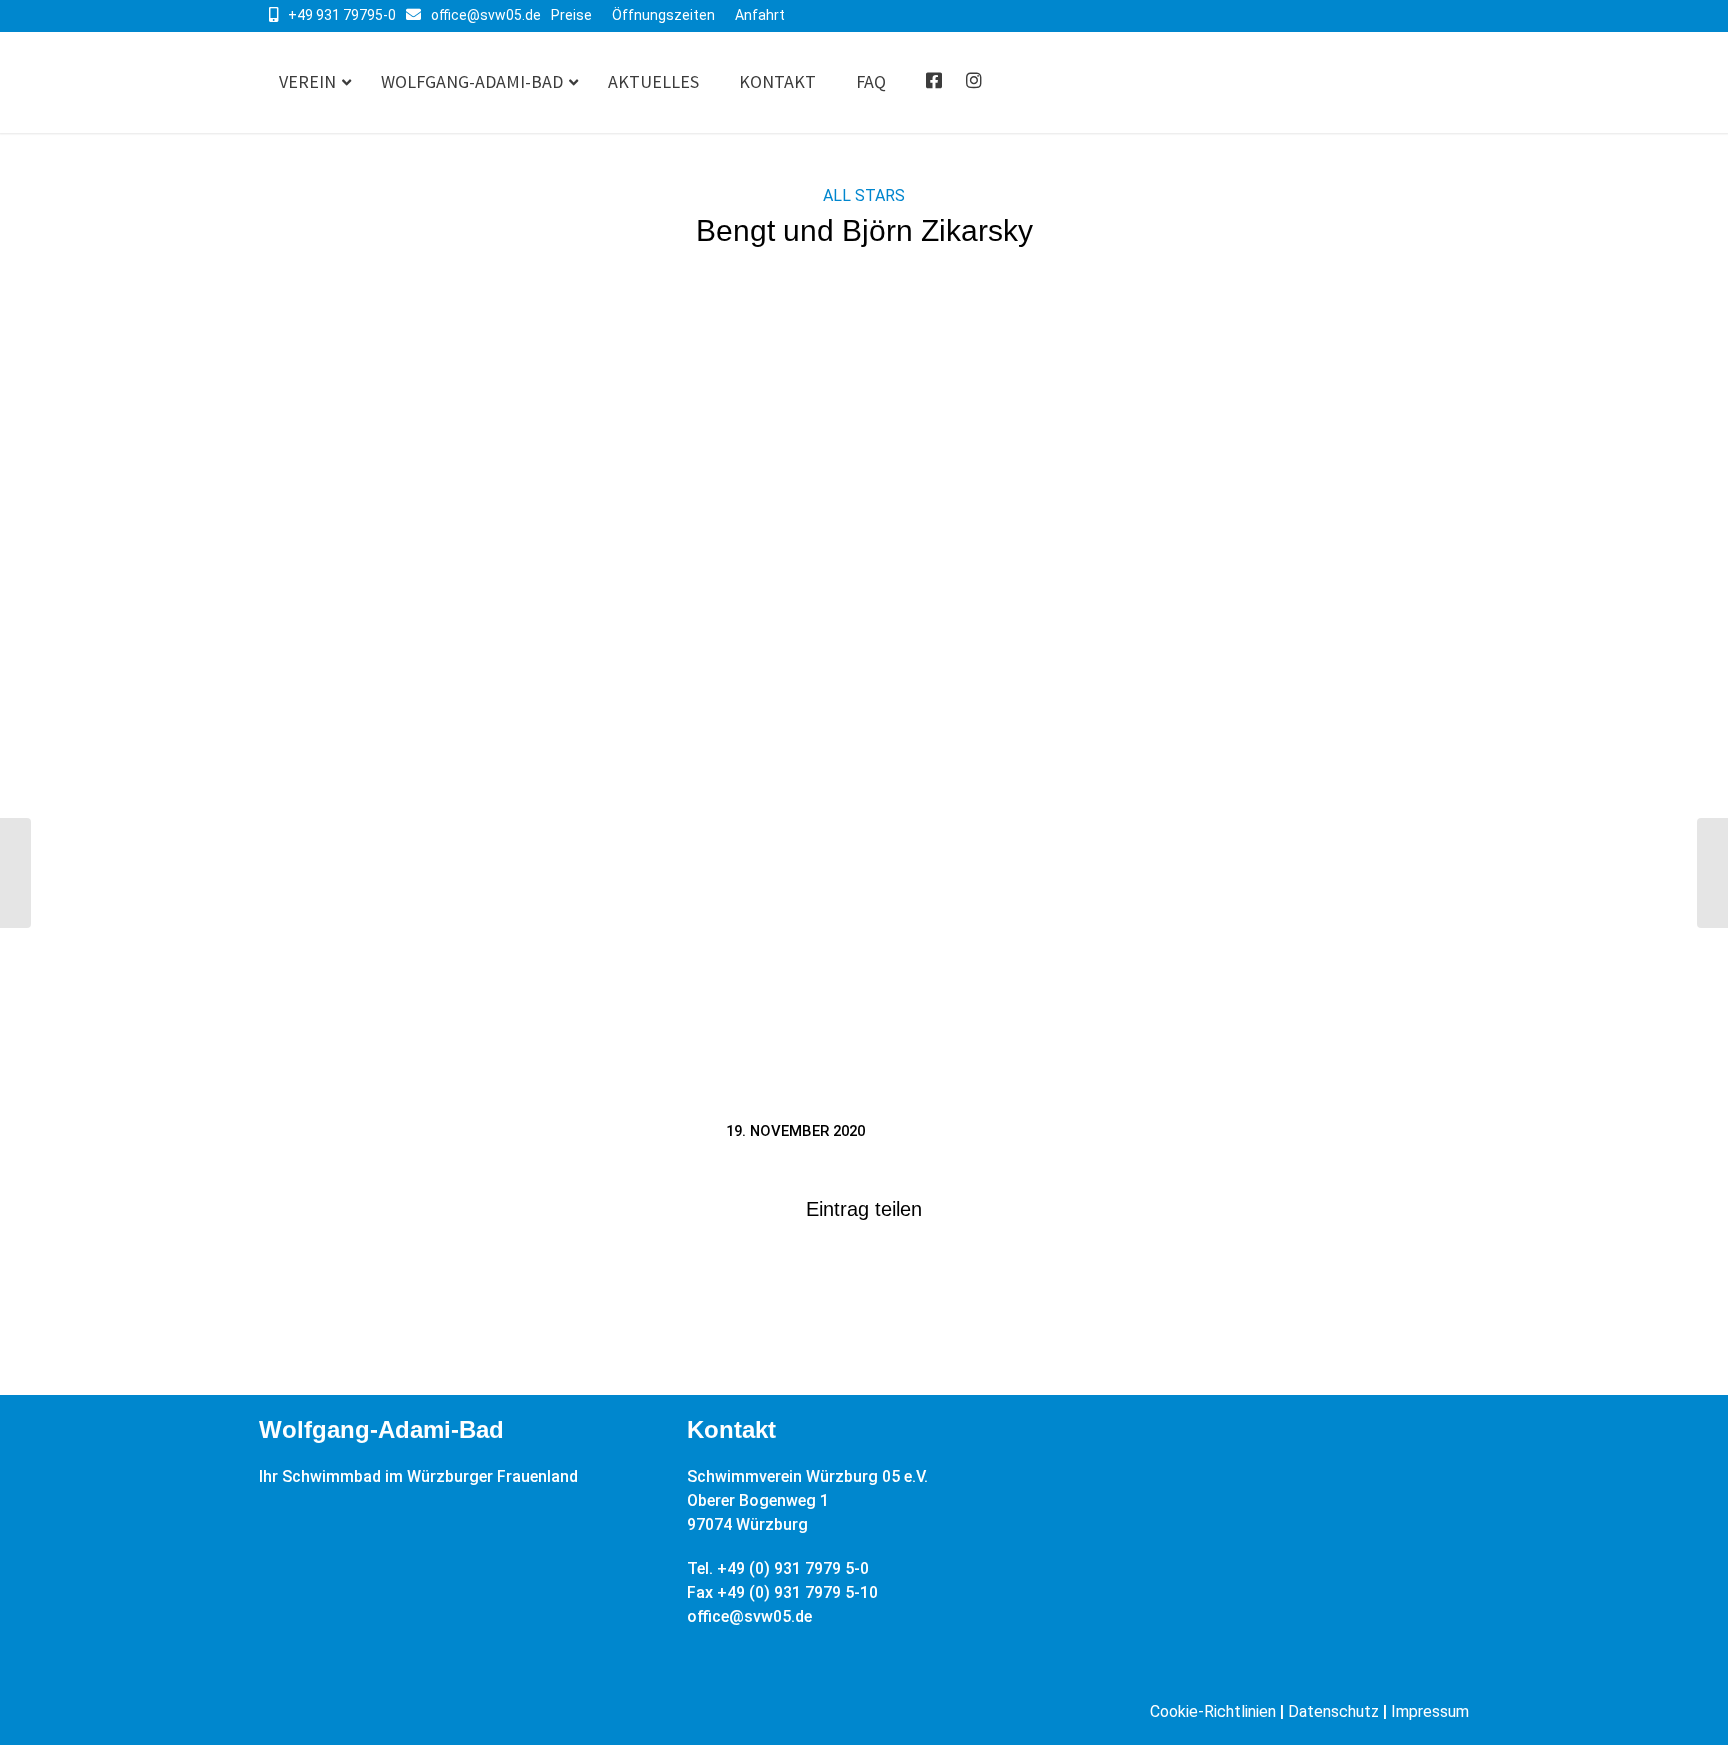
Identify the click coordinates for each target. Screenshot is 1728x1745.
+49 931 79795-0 (342, 15)
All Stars (864, 195)
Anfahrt (760, 15)
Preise (571, 15)
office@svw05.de (486, 15)
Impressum (1430, 1711)
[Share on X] (864, 1272)
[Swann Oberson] (1712, 873)
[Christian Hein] (15, 873)
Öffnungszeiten (663, 15)
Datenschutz (1333, 1711)
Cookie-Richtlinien (1213, 1711)
